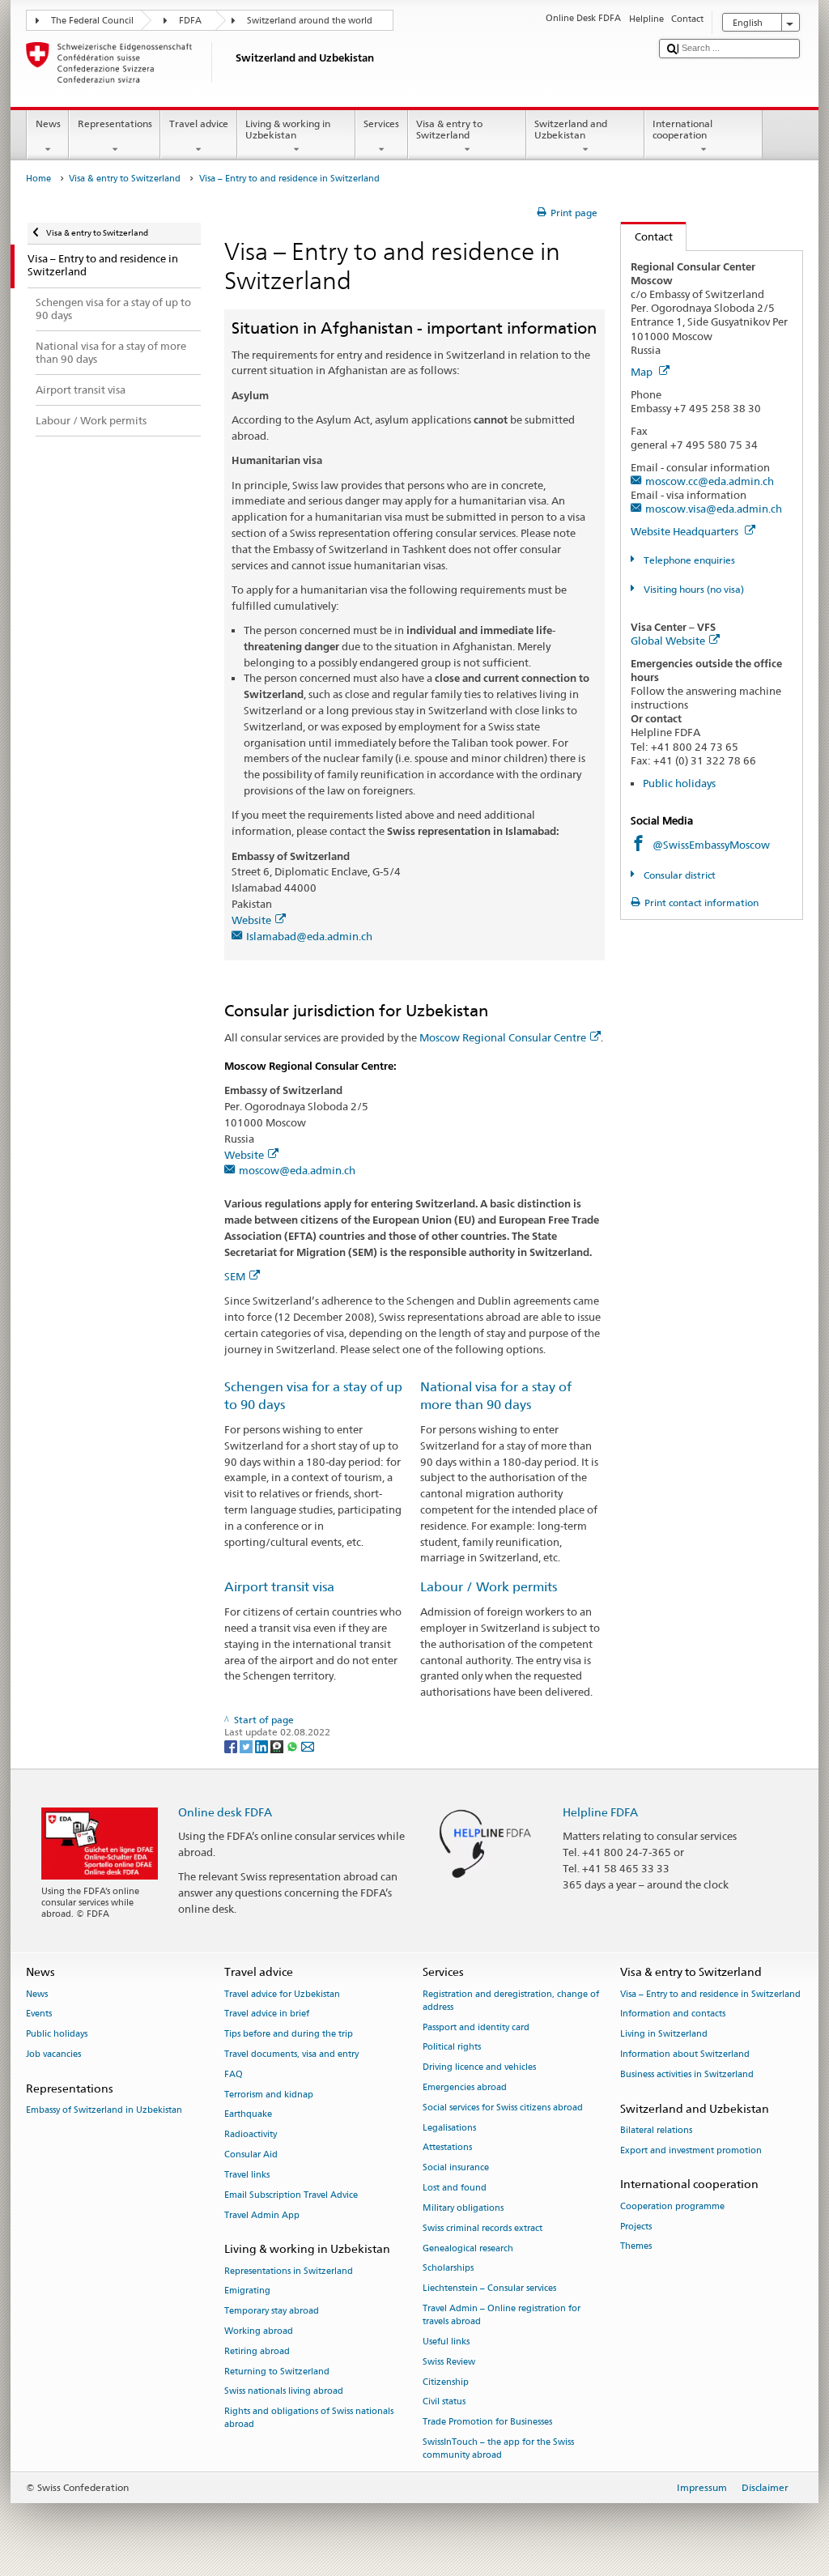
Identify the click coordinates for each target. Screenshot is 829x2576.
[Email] (308, 1746)
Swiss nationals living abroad (284, 2392)
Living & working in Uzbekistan (288, 129)
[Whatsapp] (293, 1746)
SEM (235, 1276)
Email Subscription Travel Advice (291, 2195)
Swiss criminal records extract (483, 2228)
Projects (636, 2227)
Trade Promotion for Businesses (487, 2423)
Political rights (452, 2048)
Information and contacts (673, 2014)
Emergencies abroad (465, 2087)
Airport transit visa (279, 1587)
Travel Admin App (262, 2215)
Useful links (446, 2342)
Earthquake (248, 2115)
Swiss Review (449, 2362)
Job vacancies (53, 2054)
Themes (636, 2247)
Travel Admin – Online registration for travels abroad (502, 2315)
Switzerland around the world (310, 21)
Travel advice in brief (267, 2014)
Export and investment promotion (691, 2150)
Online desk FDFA (225, 1812)
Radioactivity (251, 2135)
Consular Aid (251, 2154)
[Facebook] (232, 1746)
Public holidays (679, 783)
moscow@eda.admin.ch (297, 1170)
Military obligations (463, 2208)
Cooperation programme (672, 2206)
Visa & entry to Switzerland (449, 129)
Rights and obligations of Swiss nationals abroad (309, 2418)
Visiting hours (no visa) (692, 589)
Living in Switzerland (664, 2035)
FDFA (190, 21)
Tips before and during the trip (289, 2035)
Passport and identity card (476, 2027)
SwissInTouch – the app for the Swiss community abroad (498, 2448)
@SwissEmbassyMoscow (711, 845)
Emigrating (247, 2291)
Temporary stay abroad (272, 2312)
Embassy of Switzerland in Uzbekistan (104, 2110)
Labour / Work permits (489, 1587)
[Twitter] (247, 1746)
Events (39, 2014)
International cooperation (682, 129)
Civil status (444, 2402)
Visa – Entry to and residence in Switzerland (710, 1994)
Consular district (678, 875)
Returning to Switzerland (277, 2372)
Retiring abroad (257, 2351)
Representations (115, 123)
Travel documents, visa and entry (291, 2054)
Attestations (447, 2148)
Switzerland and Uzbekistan (571, 129)
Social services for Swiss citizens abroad (503, 2108)
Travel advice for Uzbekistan (282, 1994)
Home (38, 179)
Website (251, 920)
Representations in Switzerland (289, 2271)
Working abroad (259, 2331)
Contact (647, 236)
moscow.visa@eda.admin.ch (714, 509)
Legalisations (449, 2128)
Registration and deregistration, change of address (511, 2001)
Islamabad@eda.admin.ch (309, 936)
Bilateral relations (656, 2130)
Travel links (247, 2175)
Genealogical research (468, 2248)
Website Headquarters (686, 531)
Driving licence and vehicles (479, 2068)
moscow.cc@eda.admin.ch (710, 481)
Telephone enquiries (688, 560)
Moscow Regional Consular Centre (503, 1037)
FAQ (234, 2074)
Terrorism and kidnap (269, 2095)
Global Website (668, 641)
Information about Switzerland (685, 2054)
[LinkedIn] (263, 1746)
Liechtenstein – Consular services (489, 2289)
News (48, 123)
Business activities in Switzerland (687, 2074)
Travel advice (199, 123)
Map (643, 372)
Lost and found (455, 2188)
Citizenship (446, 2382)
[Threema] (278, 1746)
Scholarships (448, 2269)
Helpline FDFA (600, 1812)
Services (381, 123)
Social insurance (456, 2168)
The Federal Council (92, 21)
